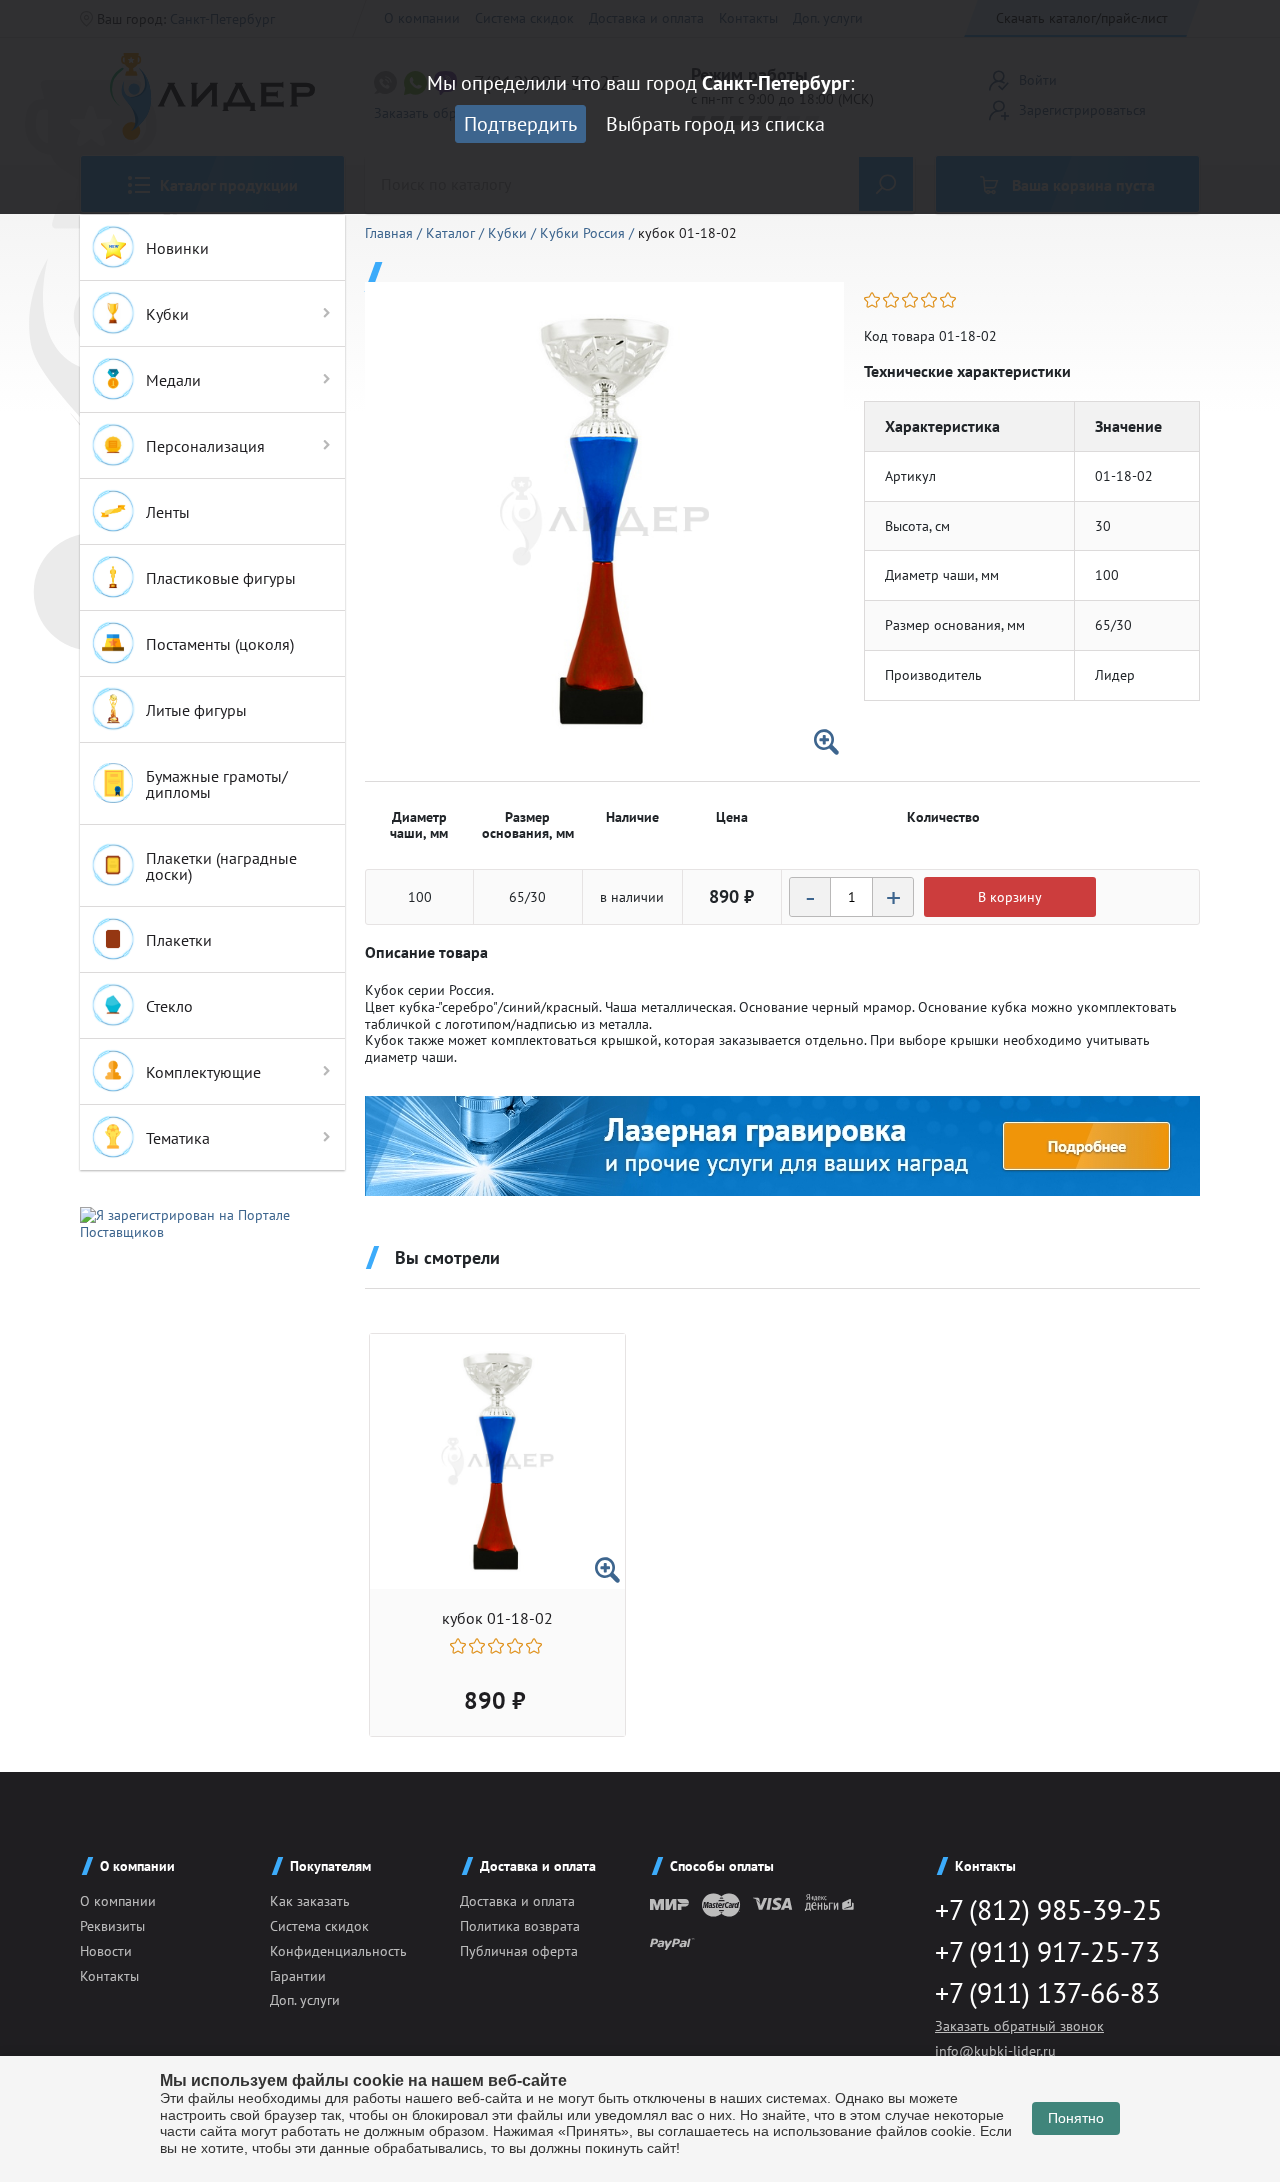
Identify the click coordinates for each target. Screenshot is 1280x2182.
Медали (173, 380)
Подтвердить (520, 124)
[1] (873, 300)
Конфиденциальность (338, 1951)
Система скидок (319, 1926)
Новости (106, 1951)
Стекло (169, 1006)
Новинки (177, 248)
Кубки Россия (584, 233)
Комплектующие (203, 1072)
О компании (118, 1901)
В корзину (1010, 897)
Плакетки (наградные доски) (221, 866)
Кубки (167, 314)
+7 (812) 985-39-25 (1048, 1909)
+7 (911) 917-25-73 (1047, 1951)
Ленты (168, 512)
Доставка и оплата (517, 1901)
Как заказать (310, 1901)
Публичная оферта (519, 1951)
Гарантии (298, 1976)
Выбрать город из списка (715, 124)
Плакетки (179, 940)
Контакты (109, 1976)
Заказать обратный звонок (1019, 2026)
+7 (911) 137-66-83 (1047, 1992)
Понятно (1076, 2118)
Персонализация (205, 446)
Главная (391, 233)
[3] (911, 300)
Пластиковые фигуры (221, 578)
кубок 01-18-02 (497, 1618)
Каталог (452, 233)
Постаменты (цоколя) (220, 644)
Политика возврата (520, 1926)
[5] (949, 300)
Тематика (178, 1138)
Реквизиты (112, 1926)
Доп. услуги (305, 2000)
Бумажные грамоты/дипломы (217, 784)
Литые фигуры (196, 710)
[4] (930, 300)
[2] (892, 300)
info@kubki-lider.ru (995, 2051)
